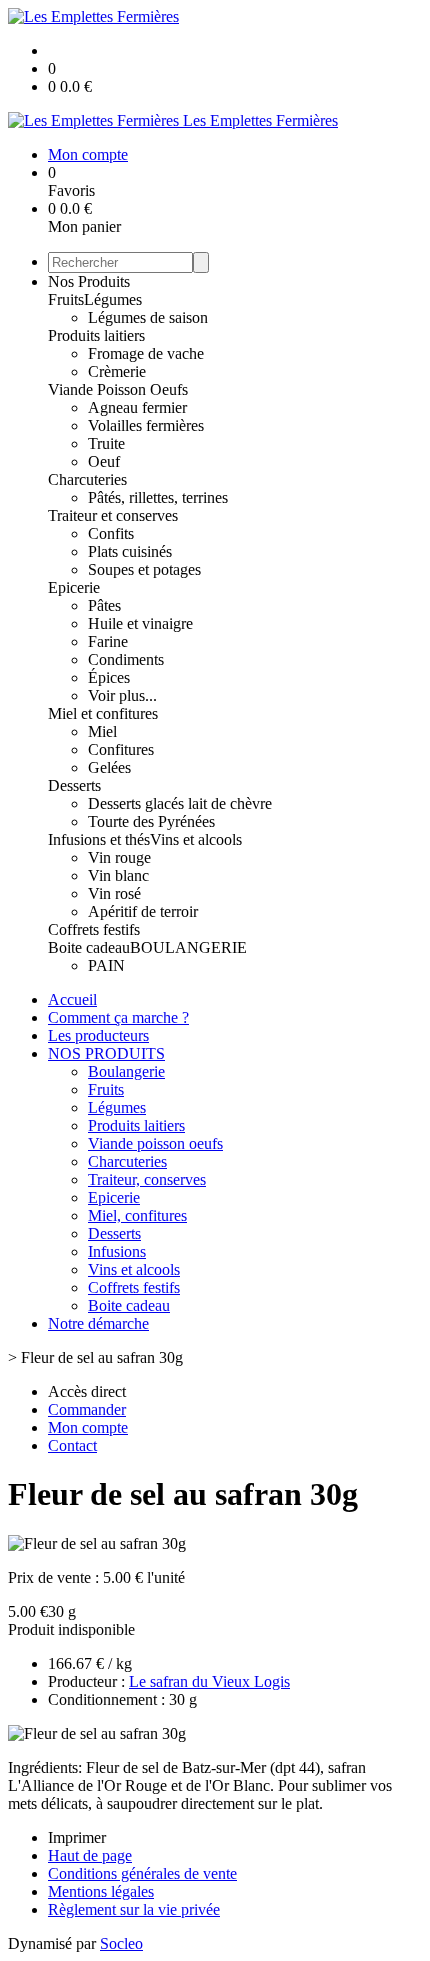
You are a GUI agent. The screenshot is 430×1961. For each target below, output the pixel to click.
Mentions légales (101, 1891)
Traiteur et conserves (113, 515)
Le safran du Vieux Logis (209, 1681)
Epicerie (74, 587)
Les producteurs (98, 1035)
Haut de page (90, 1855)
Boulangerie (126, 1071)
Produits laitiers (96, 335)
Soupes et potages (144, 569)
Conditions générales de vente (142, 1873)
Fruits (66, 299)
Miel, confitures (137, 1215)
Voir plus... (122, 695)
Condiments (126, 659)
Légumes (113, 299)
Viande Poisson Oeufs (118, 389)
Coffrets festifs (94, 929)
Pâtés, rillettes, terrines (158, 497)
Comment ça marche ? (118, 1017)
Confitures (121, 749)
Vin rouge (119, 857)
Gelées (109, 767)
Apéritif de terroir (143, 911)
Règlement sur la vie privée (134, 1909)
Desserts (74, 785)
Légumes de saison (148, 317)
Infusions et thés (99, 839)
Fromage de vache (146, 353)
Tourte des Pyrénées (151, 821)
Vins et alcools (196, 839)
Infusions (117, 1251)
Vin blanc (118, 875)
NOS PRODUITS (106, 1053)
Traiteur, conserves (147, 1179)
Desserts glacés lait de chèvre (180, 803)
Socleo (121, 1943)
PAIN (106, 965)
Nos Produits (89, 281)
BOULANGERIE (188, 947)
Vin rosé (114, 893)
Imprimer (77, 1837)
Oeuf (104, 461)
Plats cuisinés (130, 551)
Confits (111, 533)
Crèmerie (117, 371)
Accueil (72, 999)
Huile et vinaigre (140, 623)
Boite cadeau (89, 947)
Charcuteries (87, 479)
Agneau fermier (137, 407)
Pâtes (104, 605)
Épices (109, 677)
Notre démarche (98, 1323)
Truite (106, 443)
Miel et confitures (103, 713)
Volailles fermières (146, 425)
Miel (102, 731)
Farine (108, 641)
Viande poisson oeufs (155, 1143)
